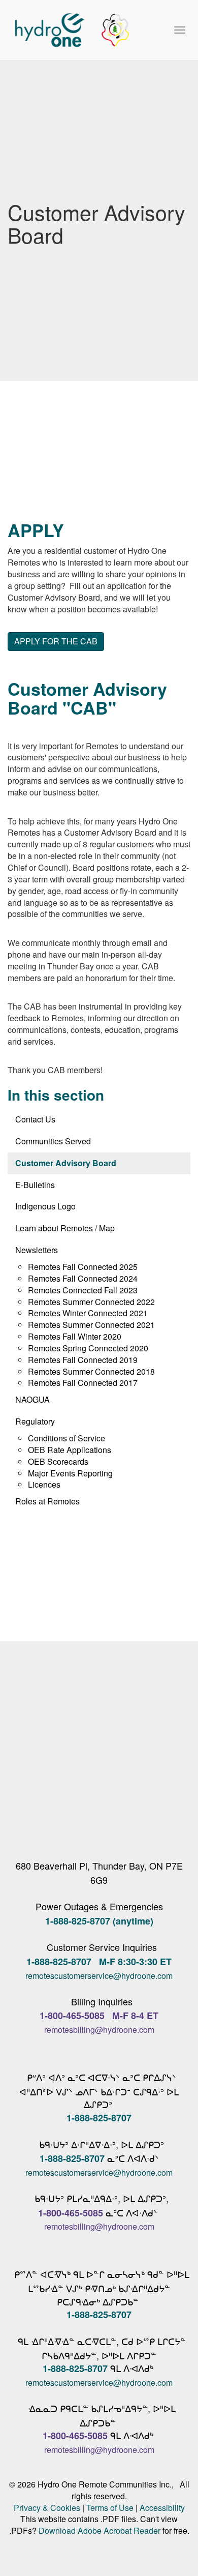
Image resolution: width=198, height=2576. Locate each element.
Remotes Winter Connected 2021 (88, 1313)
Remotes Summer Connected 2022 (91, 1302)
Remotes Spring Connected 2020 (88, 1348)
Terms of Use (110, 2508)
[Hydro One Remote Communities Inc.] (72, 30)
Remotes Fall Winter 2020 (75, 1336)
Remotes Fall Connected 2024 (83, 1278)
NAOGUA (32, 1399)
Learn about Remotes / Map (65, 1228)
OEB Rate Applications (70, 1450)
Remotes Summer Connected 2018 (91, 1371)
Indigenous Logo (45, 1206)
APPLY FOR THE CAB (56, 641)
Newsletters (37, 1250)
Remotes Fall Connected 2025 (83, 1267)
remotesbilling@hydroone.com (99, 2030)
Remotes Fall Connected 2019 (83, 1360)
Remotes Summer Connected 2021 (91, 1325)
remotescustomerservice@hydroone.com (99, 1976)
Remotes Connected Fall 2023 (83, 1290)
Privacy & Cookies (47, 2508)
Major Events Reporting (70, 1473)
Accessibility (162, 2508)
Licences (44, 1484)
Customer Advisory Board (66, 1163)
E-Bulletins (35, 1185)
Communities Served (53, 1141)
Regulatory (35, 1421)
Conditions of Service (67, 1438)
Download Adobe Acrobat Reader (100, 2530)
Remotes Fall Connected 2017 (83, 1383)
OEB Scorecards (58, 1461)
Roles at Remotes (47, 1501)
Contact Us (35, 1119)
